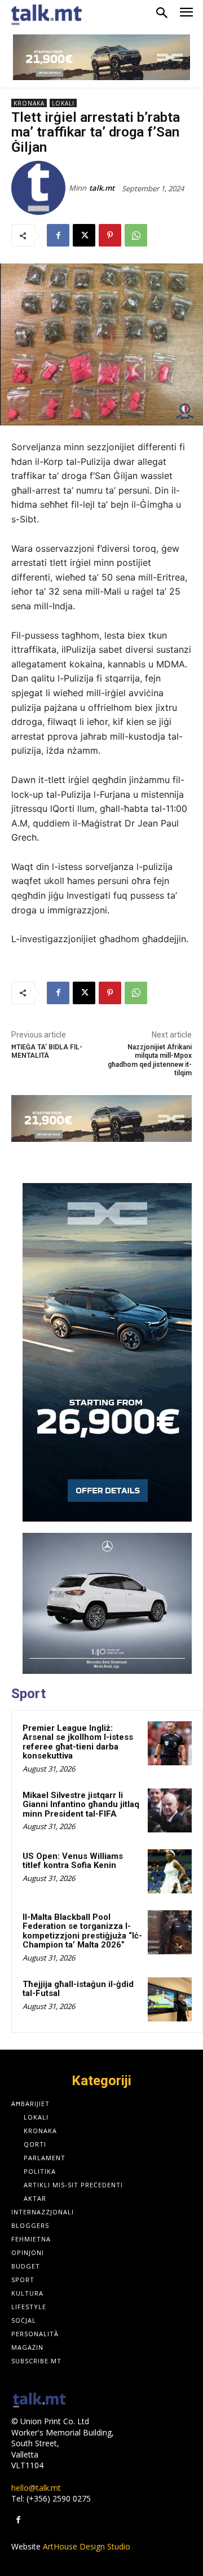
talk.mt (102, 188)
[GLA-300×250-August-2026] (107, 1603)
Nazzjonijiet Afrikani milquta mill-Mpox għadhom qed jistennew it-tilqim (150, 1060)
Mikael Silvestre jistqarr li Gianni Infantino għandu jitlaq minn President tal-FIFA (81, 1804)
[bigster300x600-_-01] (107, 1352)
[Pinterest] (110, 235)
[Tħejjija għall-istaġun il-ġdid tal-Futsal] (170, 1999)
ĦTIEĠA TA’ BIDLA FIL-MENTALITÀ (47, 1051)
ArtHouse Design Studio (87, 2546)
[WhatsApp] (136, 235)
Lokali (63, 103)
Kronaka (29, 103)
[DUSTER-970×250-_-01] (101, 57)
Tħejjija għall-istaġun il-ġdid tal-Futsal (78, 1989)
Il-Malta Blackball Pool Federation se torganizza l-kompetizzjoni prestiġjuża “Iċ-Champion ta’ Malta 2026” (82, 1931)
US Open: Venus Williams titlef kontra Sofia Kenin (73, 1861)
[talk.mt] (40, 188)
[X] (84, 235)
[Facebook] (58, 235)
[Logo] (39, 2401)
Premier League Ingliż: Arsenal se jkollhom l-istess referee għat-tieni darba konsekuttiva (78, 1742)
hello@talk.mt (36, 2488)
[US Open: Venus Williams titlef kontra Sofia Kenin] (170, 1871)
